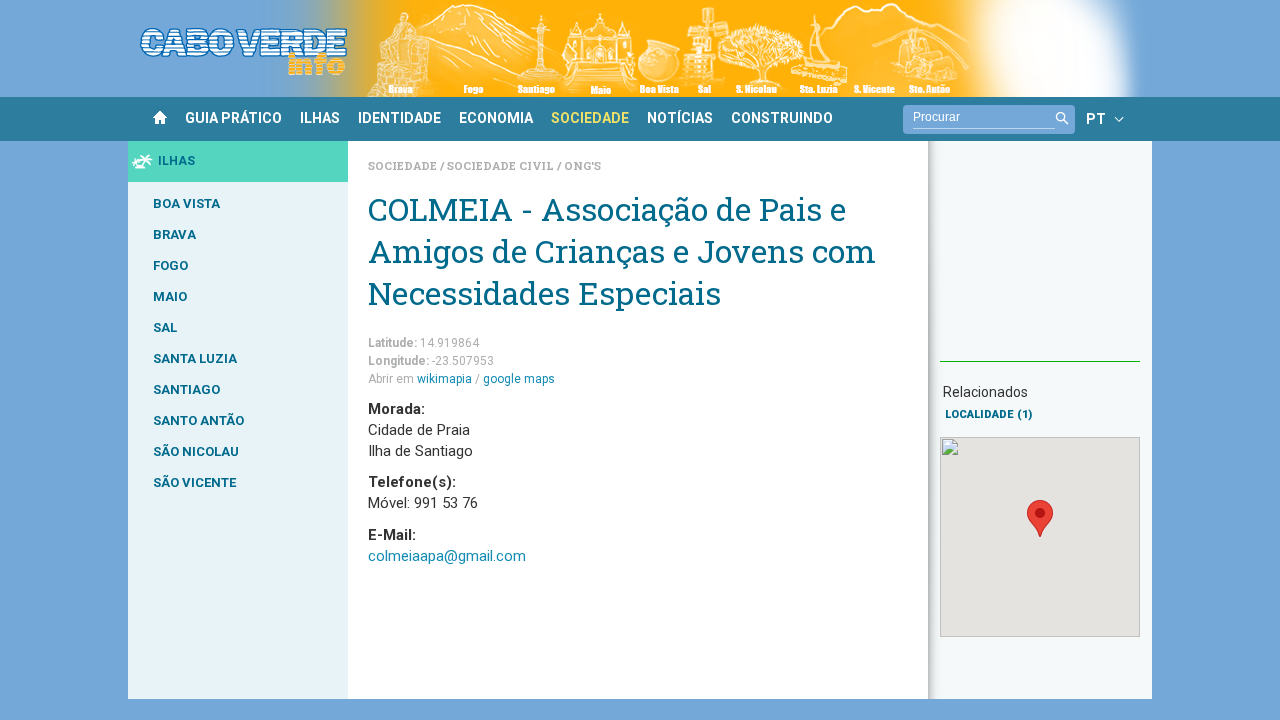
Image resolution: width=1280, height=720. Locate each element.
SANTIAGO (186, 389)
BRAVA (174, 234)
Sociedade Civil (502, 165)
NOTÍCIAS (680, 118)
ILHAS (320, 118)
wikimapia (444, 379)
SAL (165, 327)
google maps (519, 379)
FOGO (170, 265)
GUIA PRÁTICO (233, 118)
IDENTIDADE (399, 118)
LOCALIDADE (988, 414)
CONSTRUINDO (782, 118)
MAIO (170, 296)
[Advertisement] (1040, 261)
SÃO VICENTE (194, 482)
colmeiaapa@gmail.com (447, 556)
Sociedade (404, 165)
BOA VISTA (186, 203)
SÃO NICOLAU (196, 451)
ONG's (582, 165)
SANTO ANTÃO (198, 420)
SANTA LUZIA (195, 358)
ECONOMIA (496, 118)
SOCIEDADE (590, 118)
